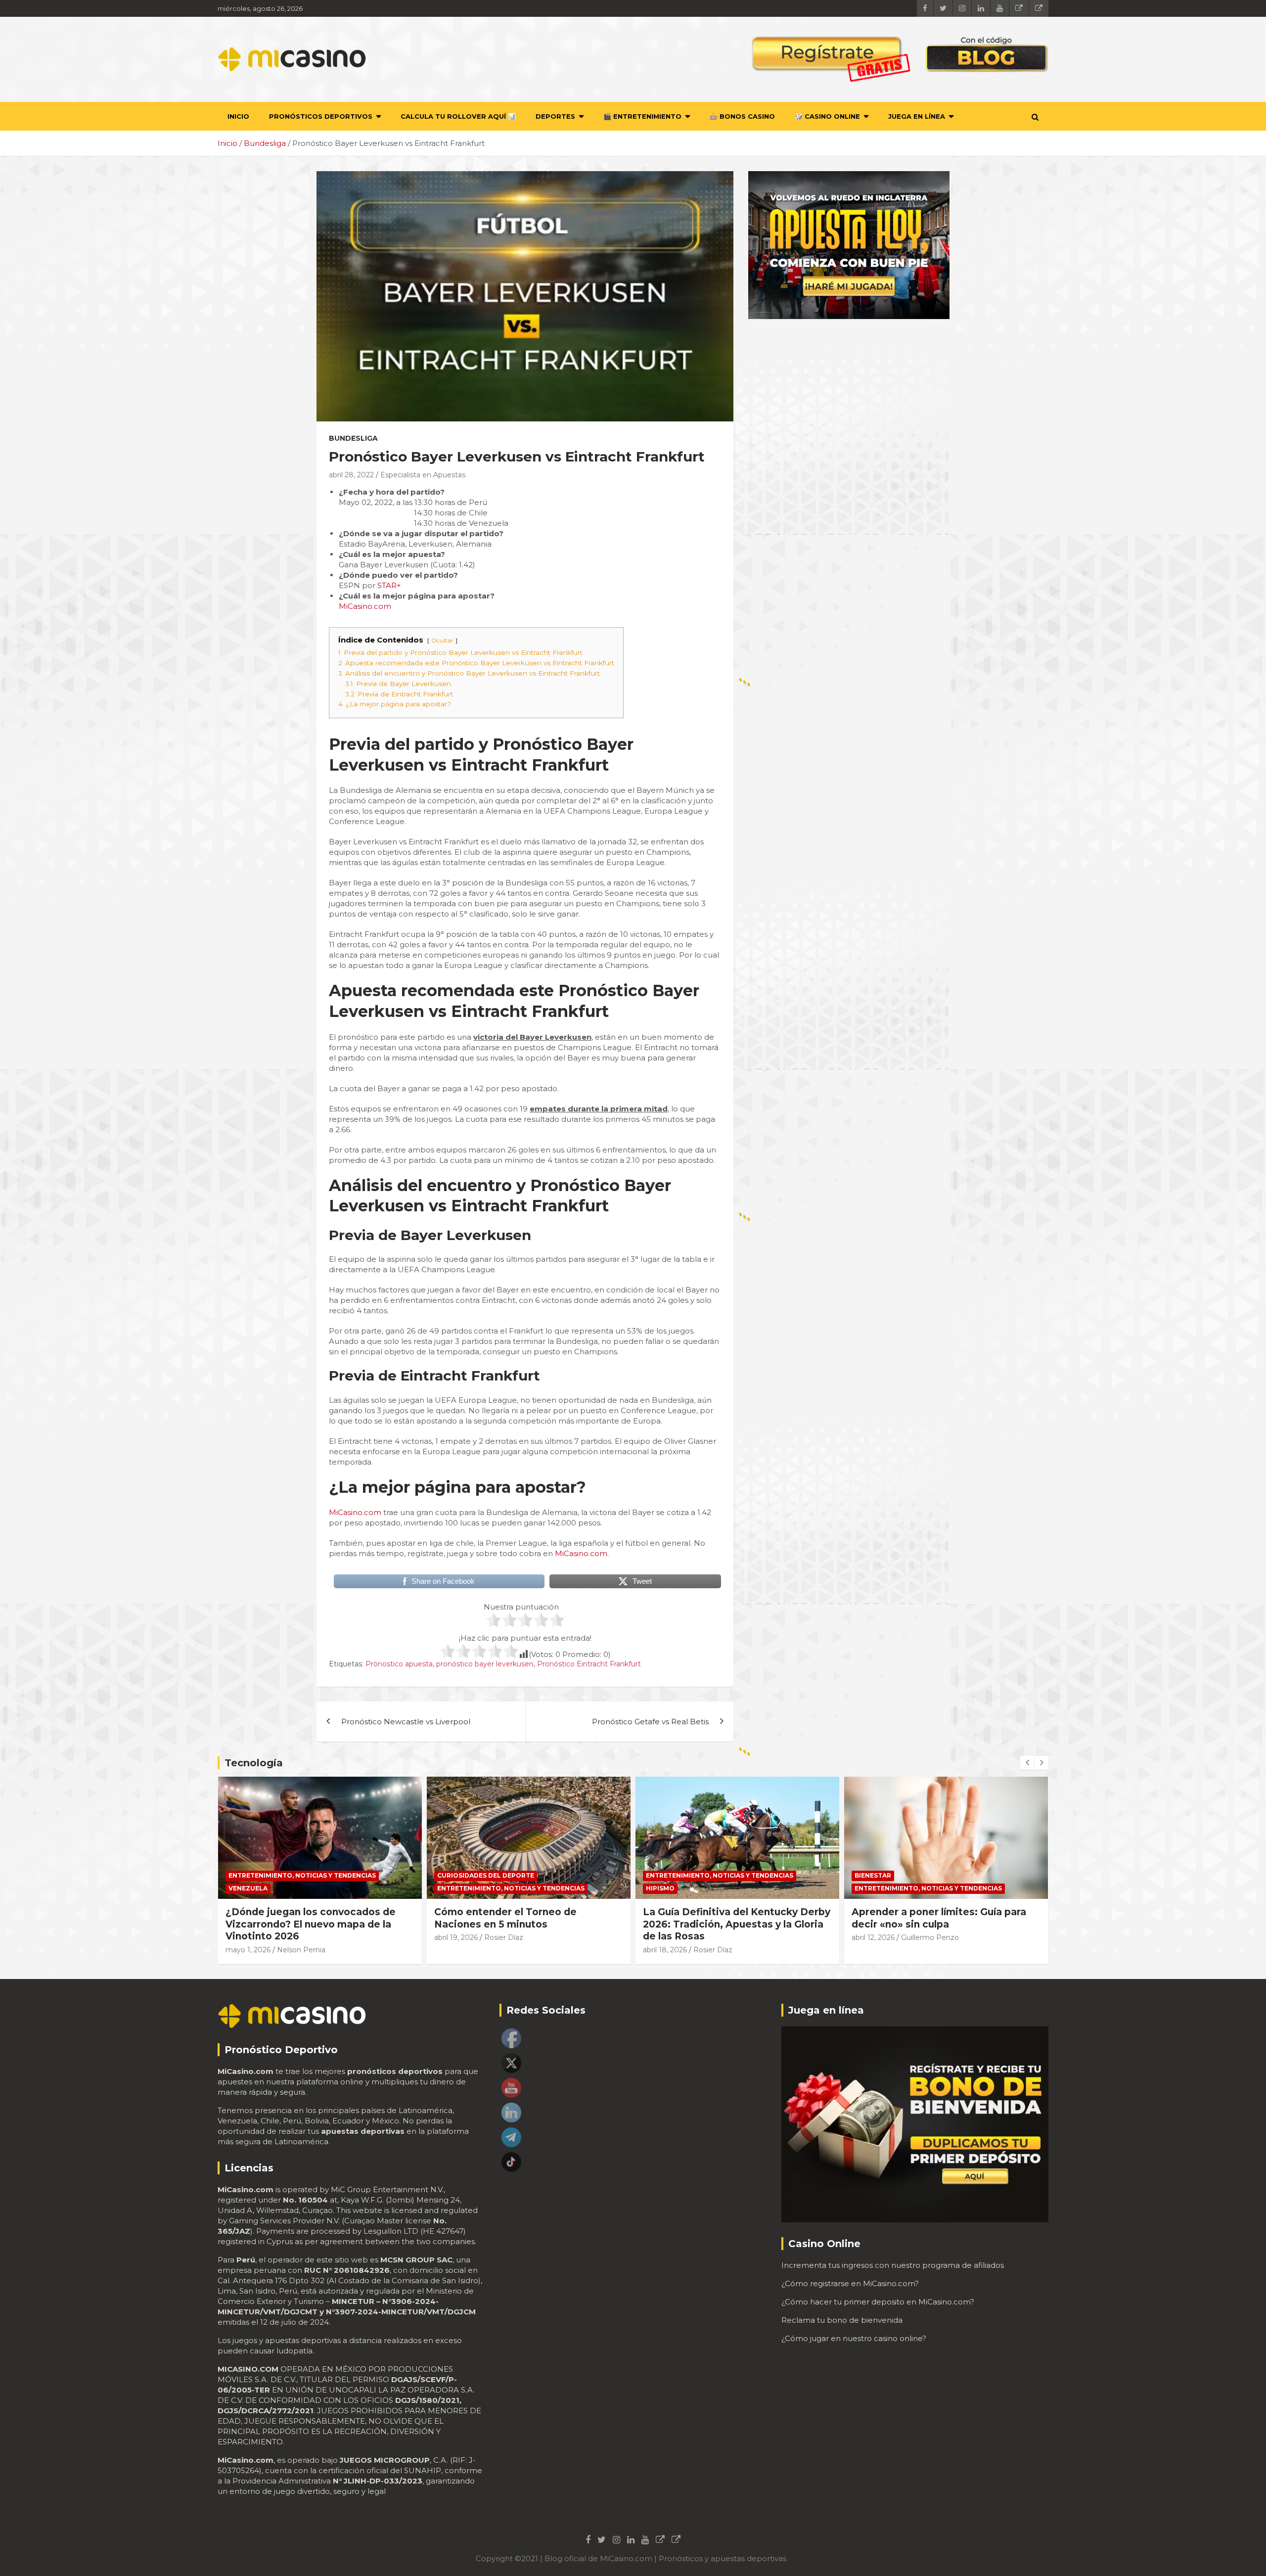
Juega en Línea (917, 116)
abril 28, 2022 (351, 475)
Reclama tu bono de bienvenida (842, 2320)
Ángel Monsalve (929, 1937)
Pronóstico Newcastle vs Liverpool (406, 1722)
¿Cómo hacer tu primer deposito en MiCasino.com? (878, 2302)
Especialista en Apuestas (423, 475)
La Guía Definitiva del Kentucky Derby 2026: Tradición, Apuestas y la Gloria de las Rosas (528, 1924)
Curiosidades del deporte (277, 1875)
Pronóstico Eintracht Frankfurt (589, 1664)
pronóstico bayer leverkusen (485, 1664)
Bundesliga (353, 438)
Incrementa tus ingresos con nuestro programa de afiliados (893, 2265)
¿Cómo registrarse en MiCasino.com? (850, 2283)
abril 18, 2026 (456, 1950)
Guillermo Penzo (721, 1937)
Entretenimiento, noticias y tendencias (302, 1888)
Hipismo (452, 1888)
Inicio (238, 116)
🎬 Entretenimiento (642, 116)
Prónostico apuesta (399, 1664)
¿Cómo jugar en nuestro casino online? (854, 2338)
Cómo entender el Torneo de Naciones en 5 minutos (297, 1918)
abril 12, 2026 (664, 1937)
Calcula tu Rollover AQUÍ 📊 (458, 116)
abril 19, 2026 (247, 1937)
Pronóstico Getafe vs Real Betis (650, 1722)
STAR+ (389, 585)
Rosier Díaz (295, 1937)
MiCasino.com (365, 606)
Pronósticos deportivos (321, 116)
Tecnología (254, 1763)
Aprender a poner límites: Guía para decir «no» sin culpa (730, 1918)
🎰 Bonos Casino (742, 116)
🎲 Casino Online (827, 116)
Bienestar (664, 1875)
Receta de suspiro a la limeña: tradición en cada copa (926, 1918)
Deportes (555, 116)
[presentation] (1027, 1763)
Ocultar (442, 640)
